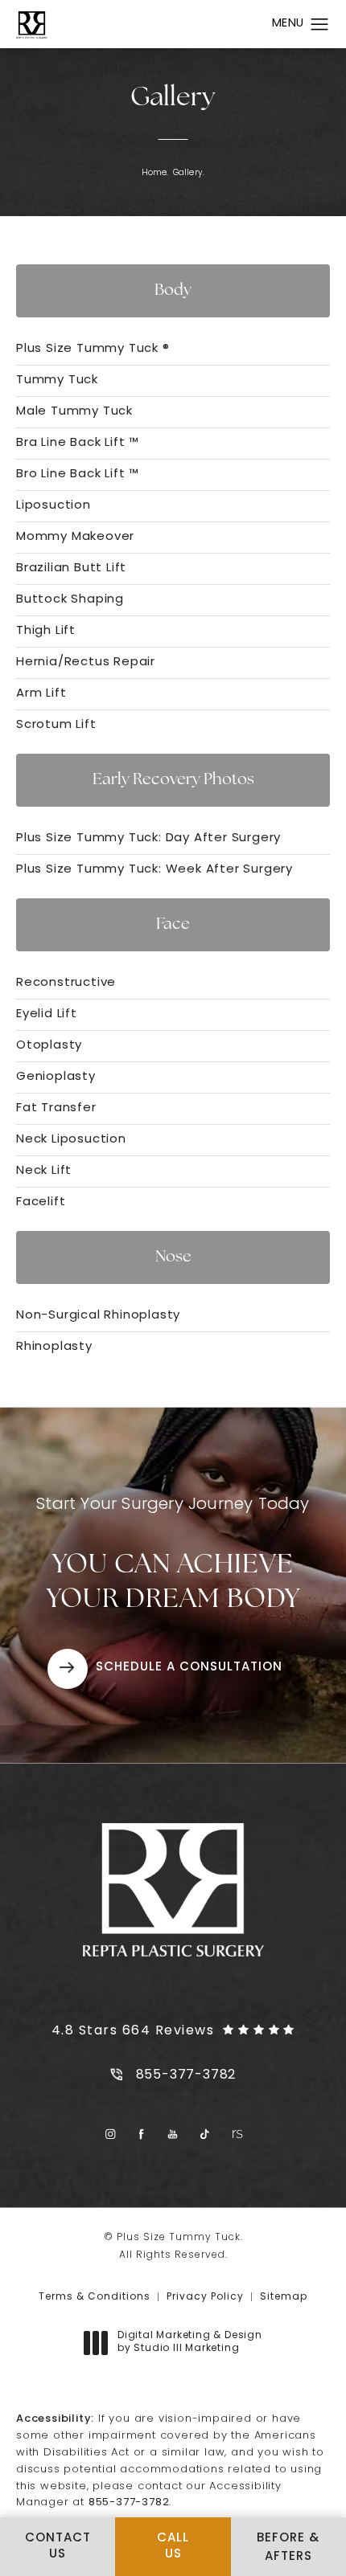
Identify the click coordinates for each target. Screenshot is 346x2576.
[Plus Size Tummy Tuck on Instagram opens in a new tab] (110, 2134)
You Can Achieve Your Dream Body (173, 1555)
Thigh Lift (46, 631)
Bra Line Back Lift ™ (78, 443)
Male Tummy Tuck (74, 412)
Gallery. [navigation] (189, 173)
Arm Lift (41, 694)
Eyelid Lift (47, 1014)
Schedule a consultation (189, 1668)
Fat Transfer (56, 1108)
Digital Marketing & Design (189, 2343)
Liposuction (54, 506)
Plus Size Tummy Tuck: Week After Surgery (154, 870)
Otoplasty (49, 1046)
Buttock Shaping (70, 600)
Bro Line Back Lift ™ (78, 474)
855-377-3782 (129, 2502)
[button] (320, 25)
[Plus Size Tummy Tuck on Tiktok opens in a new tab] (205, 2134)
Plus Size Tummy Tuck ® (93, 349)
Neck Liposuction (71, 1140)
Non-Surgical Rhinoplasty (98, 1316)
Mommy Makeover (75, 537)
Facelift (41, 1202)
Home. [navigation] (155, 173)
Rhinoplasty (54, 1347)
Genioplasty (56, 1077)
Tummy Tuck (57, 380)
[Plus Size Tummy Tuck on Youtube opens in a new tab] (173, 2134)
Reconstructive (66, 983)
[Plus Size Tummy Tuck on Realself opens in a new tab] (236, 2134)
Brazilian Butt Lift (71, 568)
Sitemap (284, 2297)
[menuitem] (110, 2134)
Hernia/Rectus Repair (86, 662)
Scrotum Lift (56, 725)
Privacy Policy (205, 2297)
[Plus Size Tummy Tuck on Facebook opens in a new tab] (142, 2134)
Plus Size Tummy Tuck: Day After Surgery (148, 838)
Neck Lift (44, 1171)
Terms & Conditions (95, 2297)
